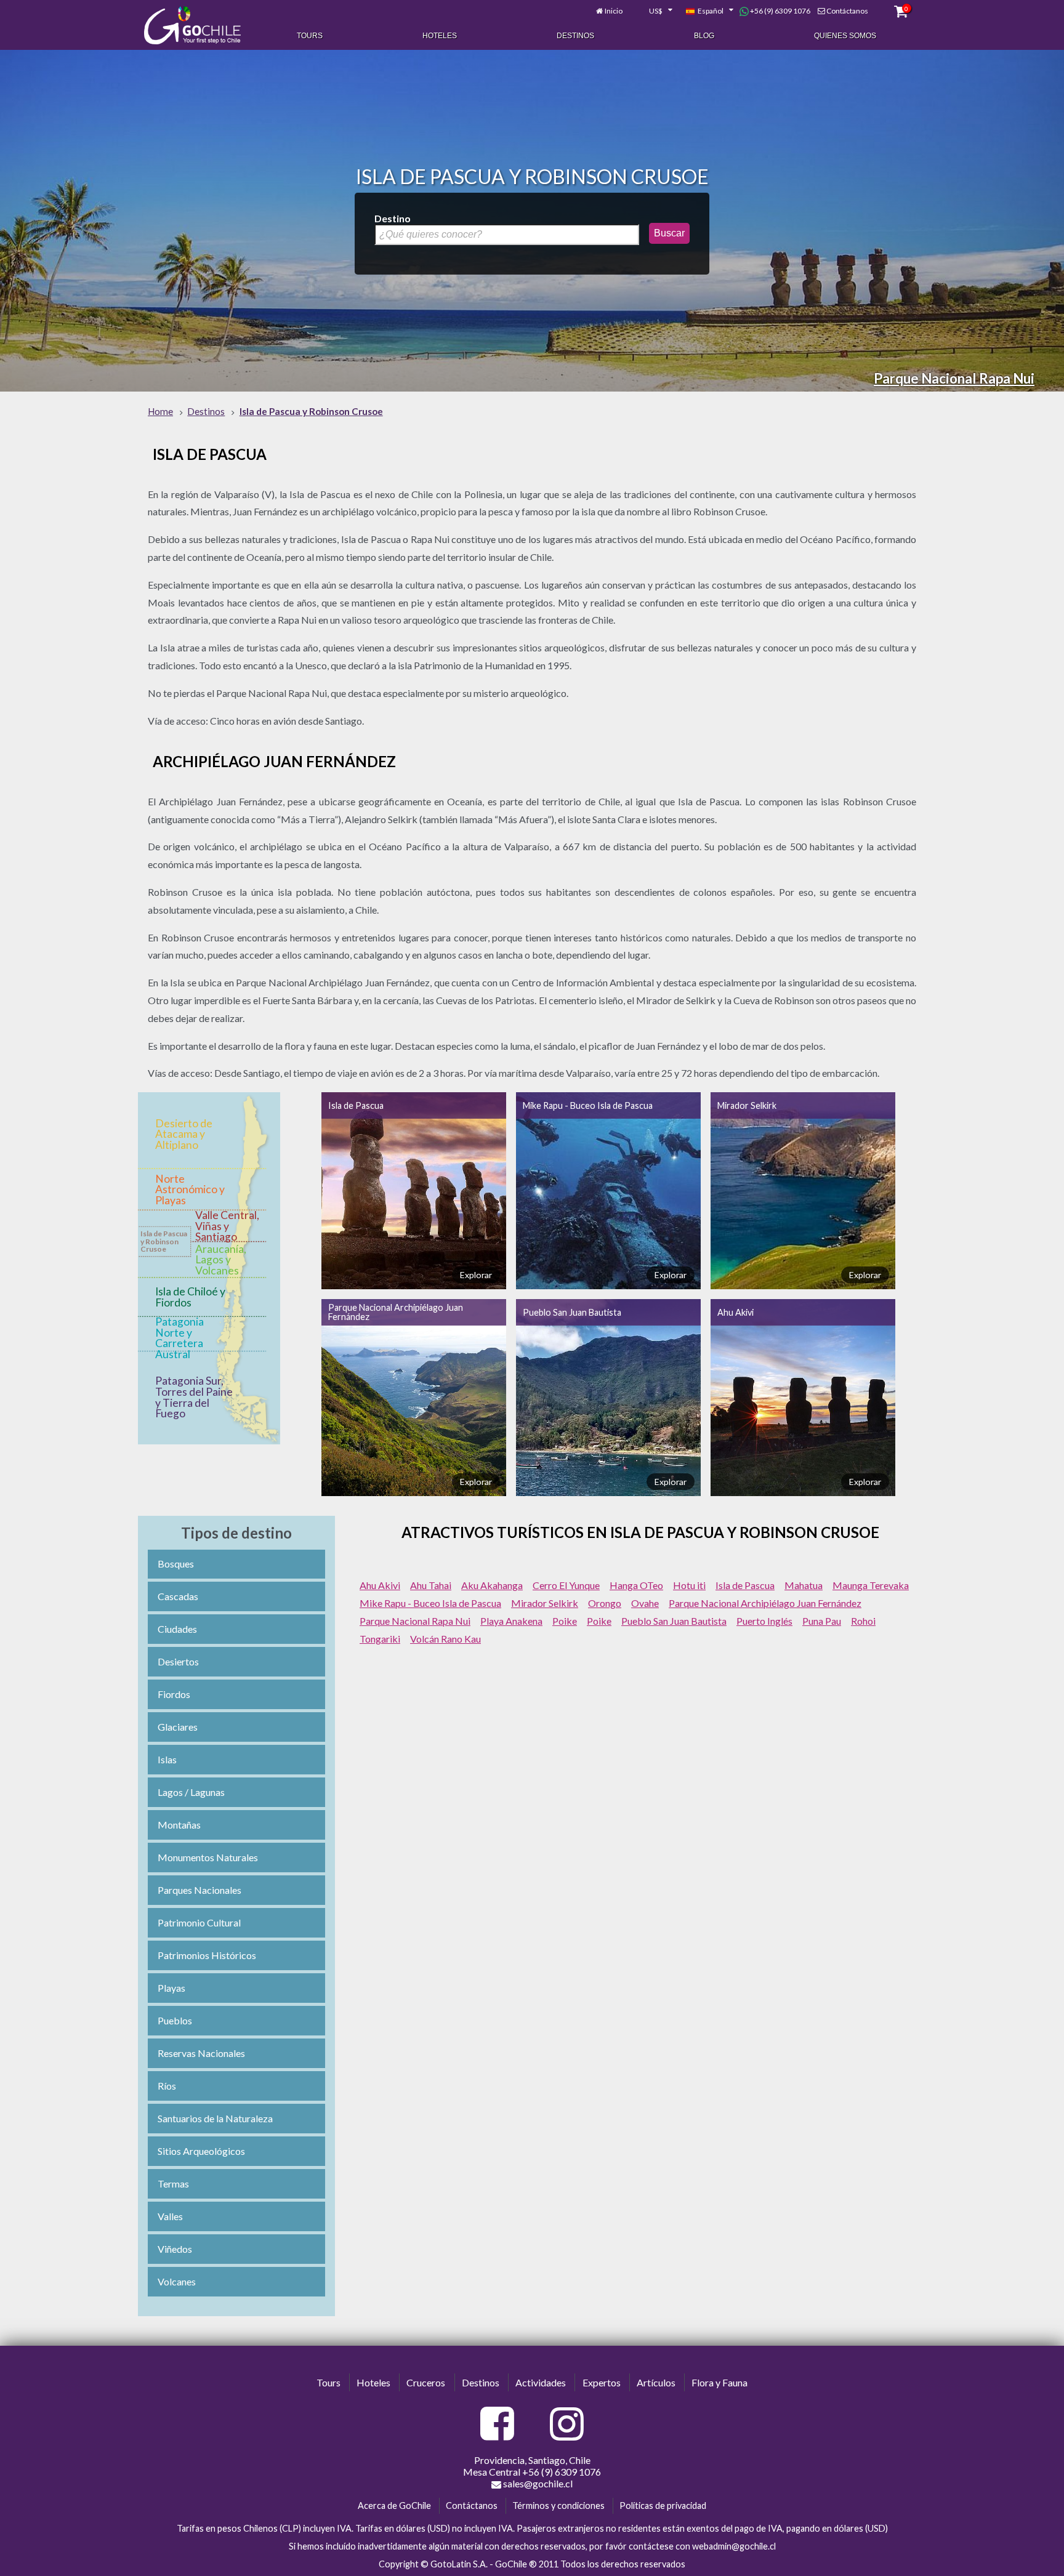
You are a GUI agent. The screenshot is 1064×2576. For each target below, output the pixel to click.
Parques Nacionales (199, 1890)
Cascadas (178, 1596)
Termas (173, 2184)
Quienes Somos (845, 36)
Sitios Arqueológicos (201, 2151)
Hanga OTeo (636, 1585)
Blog (704, 36)
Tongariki (380, 1639)
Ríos (167, 2086)
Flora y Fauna (719, 2382)
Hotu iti (689, 1585)
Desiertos (178, 1661)
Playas (171, 1988)
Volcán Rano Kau (445, 1639)
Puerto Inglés (764, 1621)
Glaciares (178, 1727)
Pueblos (175, 2020)
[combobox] (654, 11)
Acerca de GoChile (394, 2506)
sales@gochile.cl (537, 2483)
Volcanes (177, 2281)
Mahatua (804, 1585)
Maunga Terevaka (871, 1585)
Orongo (605, 1603)
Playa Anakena (511, 1621)
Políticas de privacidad (663, 2506)
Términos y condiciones (558, 2506)
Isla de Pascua (356, 1105)
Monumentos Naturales (208, 1857)
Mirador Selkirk (747, 1105)
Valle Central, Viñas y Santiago (227, 1226)
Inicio (614, 11)
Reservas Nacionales (201, 2053)
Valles (170, 2216)
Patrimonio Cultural (199, 1922)
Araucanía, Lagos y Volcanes (221, 1260)
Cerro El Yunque (566, 1585)
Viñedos (175, 2249)
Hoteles (440, 36)
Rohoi (863, 1621)
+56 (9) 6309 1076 (780, 11)
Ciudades (177, 1629)
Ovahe (645, 1603)
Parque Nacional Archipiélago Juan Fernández (396, 1312)
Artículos (656, 2382)
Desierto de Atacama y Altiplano (184, 1134)
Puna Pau (822, 1621)
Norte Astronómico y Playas (190, 1189)
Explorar (476, 1275)
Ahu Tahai (431, 1585)
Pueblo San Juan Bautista (572, 1312)
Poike (565, 1621)
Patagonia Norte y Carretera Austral (179, 1338)
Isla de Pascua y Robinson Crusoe (164, 1241)
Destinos (575, 36)
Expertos (602, 2382)
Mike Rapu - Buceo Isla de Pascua (588, 1105)
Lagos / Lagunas (191, 1792)
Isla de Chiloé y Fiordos (190, 1297)
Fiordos (174, 1694)
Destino (393, 218)
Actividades (541, 2382)
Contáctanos (847, 11)
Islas (167, 1759)
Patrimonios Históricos (207, 1955)
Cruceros (426, 2382)
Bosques (176, 1564)
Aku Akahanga (492, 1585)
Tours (310, 36)
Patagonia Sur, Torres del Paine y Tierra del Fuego (194, 1397)
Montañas (179, 1825)
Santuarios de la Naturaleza (215, 2118)
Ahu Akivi (736, 1312)
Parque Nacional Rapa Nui (954, 378)
